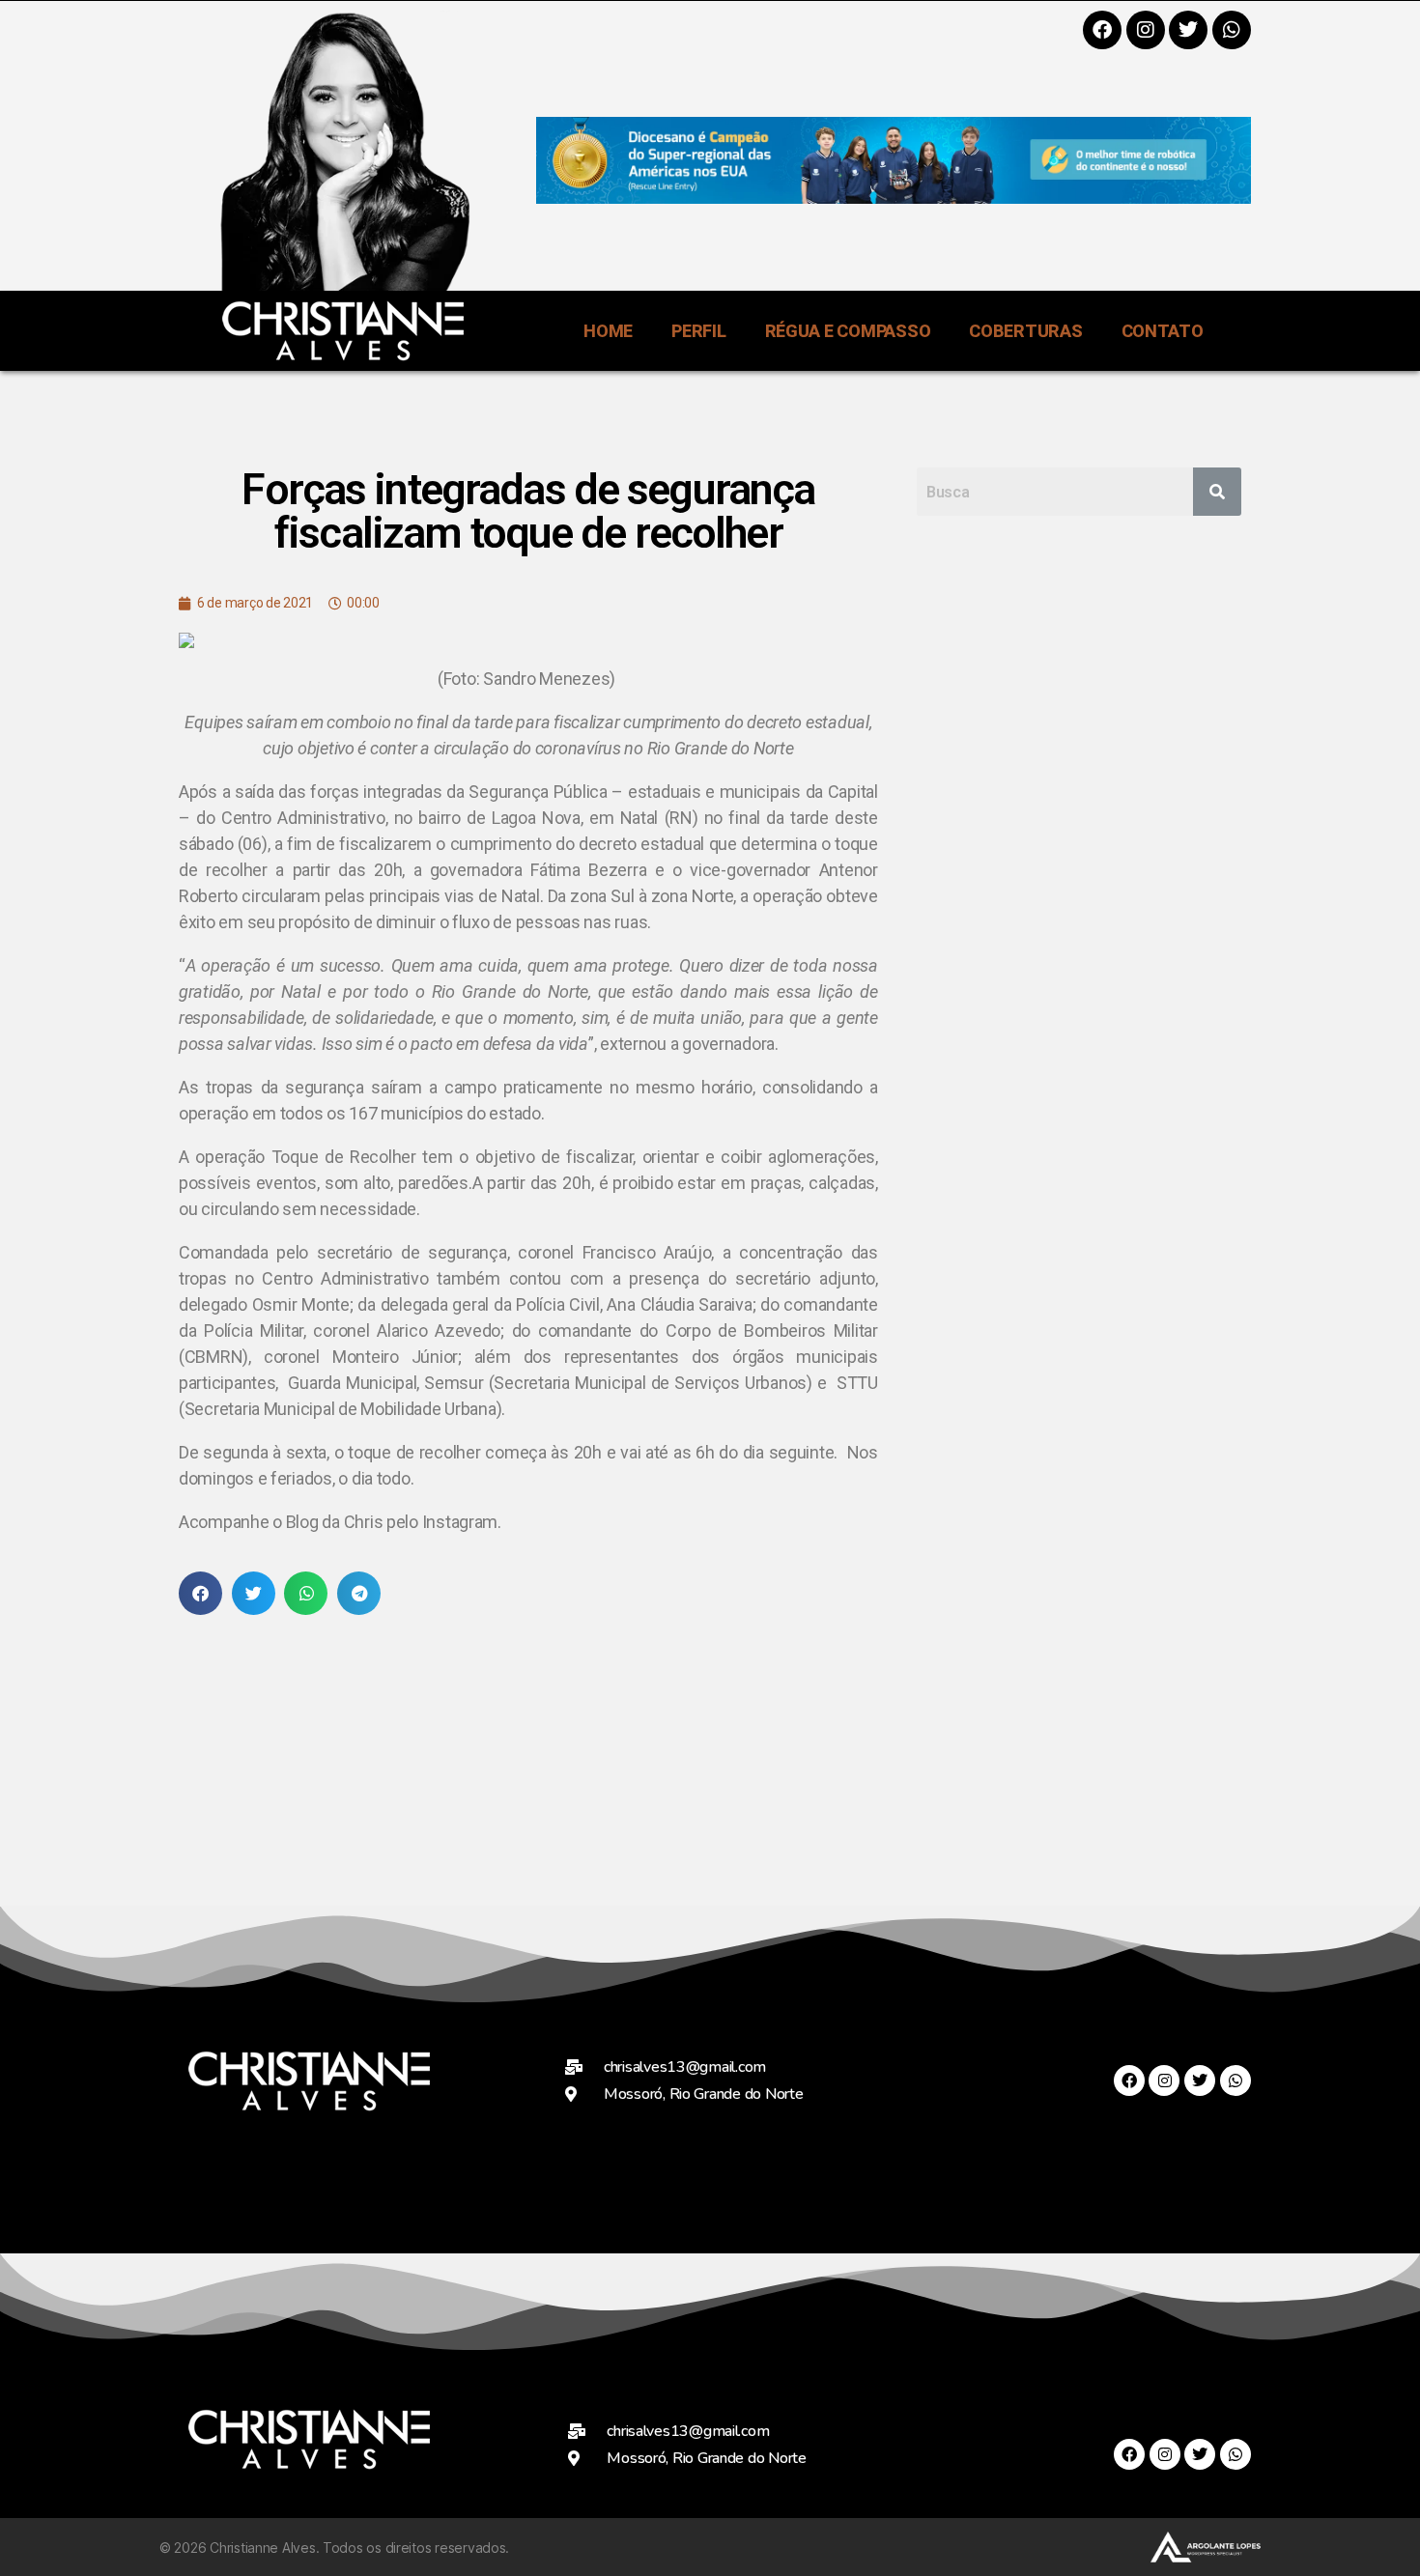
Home (608, 331)
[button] (200, 1593)
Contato (1163, 331)
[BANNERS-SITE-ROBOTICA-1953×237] (894, 198)
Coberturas (1025, 331)
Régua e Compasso (848, 331)
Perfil (698, 331)
